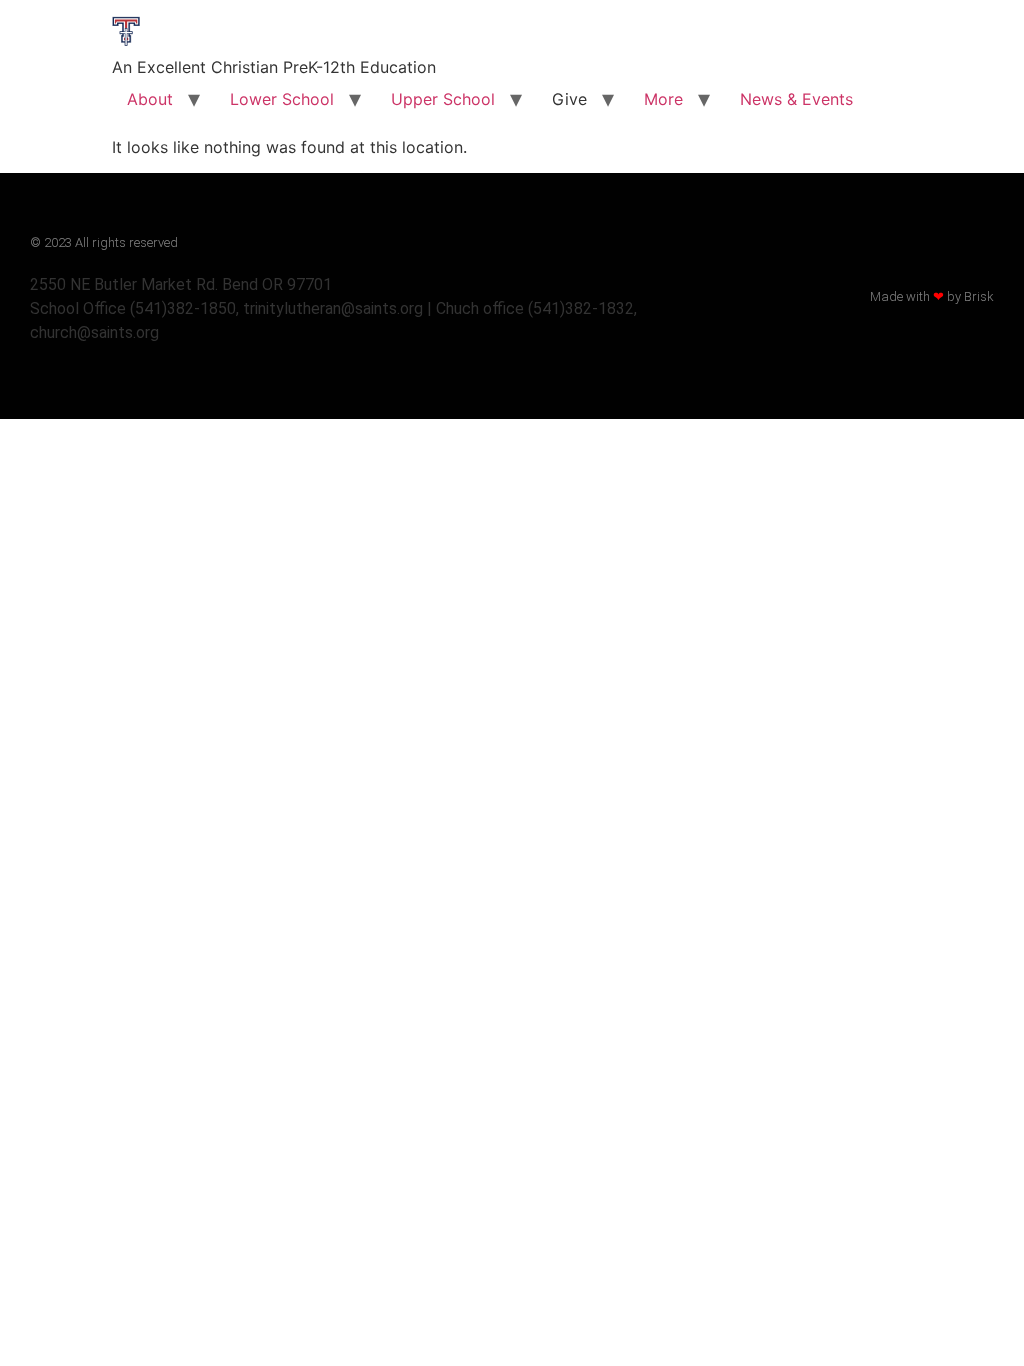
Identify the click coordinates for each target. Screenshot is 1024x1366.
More (663, 99)
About (150, 99)
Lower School (282, 99)
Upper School (443, 99)
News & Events (796, 99)
